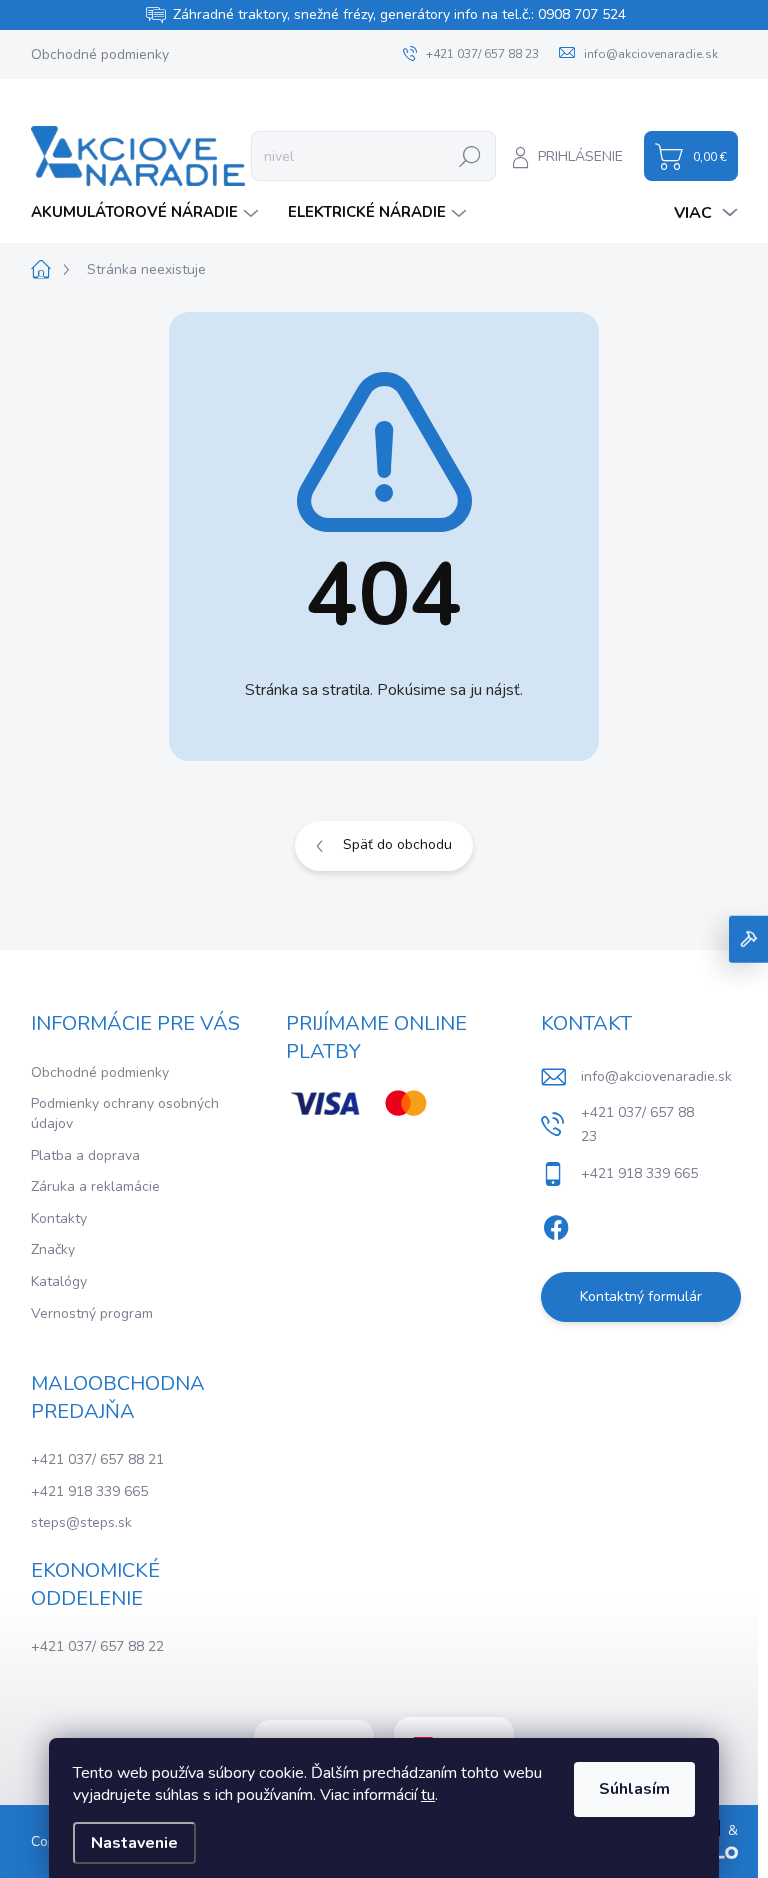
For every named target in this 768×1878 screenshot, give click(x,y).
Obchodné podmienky (100, 54)
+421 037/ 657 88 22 (97, 1646)
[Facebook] (556, 1224)
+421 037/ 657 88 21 (97, 1459)
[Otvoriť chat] (748, 939)
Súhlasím (634, 1789)
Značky (53, 1249)
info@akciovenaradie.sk (656, 1076)
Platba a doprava (85, 1155)
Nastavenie (134, 1843)
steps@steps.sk (81, 1522)
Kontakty (59, 1218)
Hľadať (469, 155)
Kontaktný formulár (641, 1296)
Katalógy (59, 1281)
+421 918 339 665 (89, 1491)
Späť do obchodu (397, 844)
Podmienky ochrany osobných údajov (125, 1113)
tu (428, 1795)
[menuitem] (147, 212)
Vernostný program (92, 1313)
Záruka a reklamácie (95, 1186)
